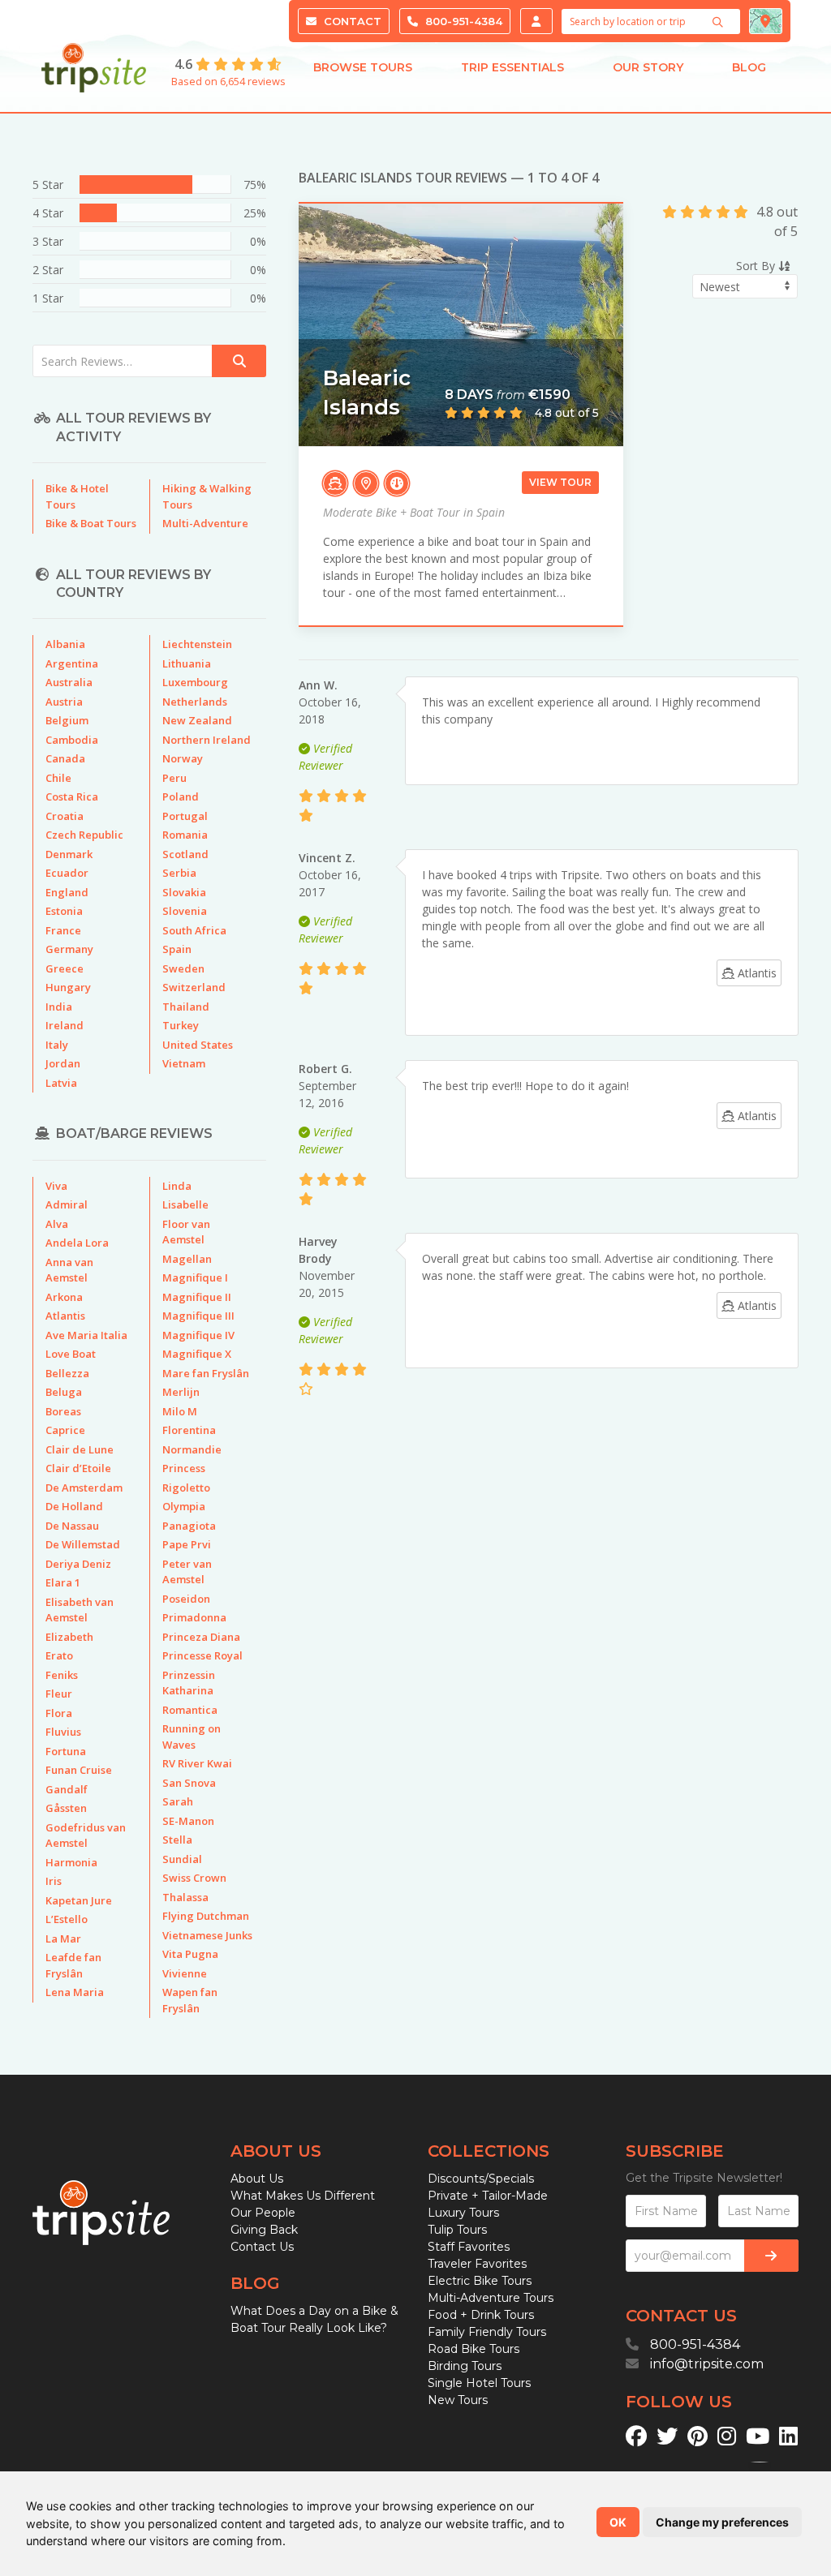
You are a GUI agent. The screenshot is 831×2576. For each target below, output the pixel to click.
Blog (749, 67)
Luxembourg (195, 682)
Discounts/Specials (481, 2179)
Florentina (189, 1430)
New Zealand (197, 720)
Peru (174, 778)
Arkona (64, 1297)
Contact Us (262, 2247)
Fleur (59, 1694)
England (67, 892)
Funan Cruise (79, 1770)
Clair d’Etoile (78, 1468)
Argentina (72, 663)
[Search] (720, 22)
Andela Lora (77, 1243)
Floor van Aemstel (186, 1232)
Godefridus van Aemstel (86, 1835)
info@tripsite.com (707, 2364)
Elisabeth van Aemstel (80, 1610)
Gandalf (67, 1789)
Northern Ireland (207, 740)
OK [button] (618, 2522)
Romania (185, 835)
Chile (58, 778)
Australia (69, 682)
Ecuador (67, 873)
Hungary (68, 987)
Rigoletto (186, 1488)
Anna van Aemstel (69, 1270)
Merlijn (181, 1392)
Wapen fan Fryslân (190, 2000)
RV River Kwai (197, 1763)
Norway (183, 758)
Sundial (182, 1859)
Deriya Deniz (78, 1564)
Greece (65, 968)
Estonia (64, 911)
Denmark (69, 854)
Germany (69, 949)
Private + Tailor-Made (488, 2196)
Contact (351, 21)
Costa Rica (72, 796)
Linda (177, 1186)
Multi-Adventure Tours (491, 2298)
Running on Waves (192, 1737)
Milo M (180, 1411)
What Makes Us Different (303, 2196)
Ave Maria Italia (86, 1335)
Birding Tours (465, 2366)
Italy (57, 1045)
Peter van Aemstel (187, 1572)
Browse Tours (363, 67)
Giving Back (264, 2230)
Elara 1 (63, 1582)
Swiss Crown (194, 1878)
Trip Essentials (512, 67)
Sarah (178, 1801)
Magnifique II (197, 1297)
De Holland (74, 1506)
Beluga (64, 1392)
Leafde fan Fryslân (73, 1965)
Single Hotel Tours (479, 2383)
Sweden (183, 968)
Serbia (179, 873)
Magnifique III (198, 1316)
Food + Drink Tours (481, 2315)
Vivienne (185, 1973)
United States (198, 1045)
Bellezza (67, 1373)
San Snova (189, 1783)
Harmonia (71, 1862)
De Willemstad (83, 1544)
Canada (65, 758)
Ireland (65, 1025)
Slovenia (185, 911)
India (59, 1007)
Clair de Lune (80, 1449)
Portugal (185, 816)
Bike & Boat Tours (91, 523)
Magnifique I (195, 1277)
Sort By (757, 266)
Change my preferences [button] (722, 2522)
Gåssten (66, 1808)
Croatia (65, 816)
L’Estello (67, 1919)
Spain (177, 949)
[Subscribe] (771, 2256)
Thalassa (185, 1897)
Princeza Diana (201, 1637)
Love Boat (71, 1354)
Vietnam (184, 1063)
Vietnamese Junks (207, 1935)
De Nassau (72, 1526)
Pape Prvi (187, 1544)
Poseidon (186, 1599)
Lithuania (187, 663)
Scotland (185, 854)
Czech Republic (84, 835)
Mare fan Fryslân (206, 1373)
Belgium (67, 720)
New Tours (458, 2400)
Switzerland (194, 987)
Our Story (648, 67)
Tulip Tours (457, 2230)
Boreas (63, 1411)
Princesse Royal (202, 1655)
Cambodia (72, 740)
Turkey (181, 1025)
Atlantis (65, 1316)
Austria (64, 702)
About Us (257, 2179)
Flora (59, 1713)
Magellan (187, 1259)
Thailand (186, 1007)
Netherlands (195, 702)
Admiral (67, 1204)
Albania (65, 644)
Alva (57, 1224)
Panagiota (189, 1526)
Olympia (184, 1506)
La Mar (63, 1938)
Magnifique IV (198, 1335)
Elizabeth (69, 1637)
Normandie (192, 1449)
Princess (184, 1468)
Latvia (61, 1083)
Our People (263, 2213)
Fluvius (63, 1732)
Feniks (62, 1675)
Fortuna (66, 1751)
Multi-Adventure (205, 523)
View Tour (560, 482)
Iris (54, 1881)
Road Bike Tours (474, 2349)
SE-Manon (188, 1821)
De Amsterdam (84, 1488)
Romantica (190, 1710)
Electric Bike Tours (480, 2281)
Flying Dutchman (206, 1916)
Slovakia (184, 892)
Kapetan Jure (79, 1900)
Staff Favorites (469, 2247)
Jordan (63, 1063)
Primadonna (194, 1617)
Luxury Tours (463, 2213)
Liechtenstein (197, 644)
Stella (177, 1840)
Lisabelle (185, 1204)
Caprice (65, 1430)
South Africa (194, 930)
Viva (56, 1186)
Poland (181, 796)
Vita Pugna (190, 1954)
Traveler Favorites (477, 2264)
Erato (59, 1655)
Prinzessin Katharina (189, 1683)
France (63, 930)
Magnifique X (197, 1354)
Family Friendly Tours (487, 2332)
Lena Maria (75, 1992)
